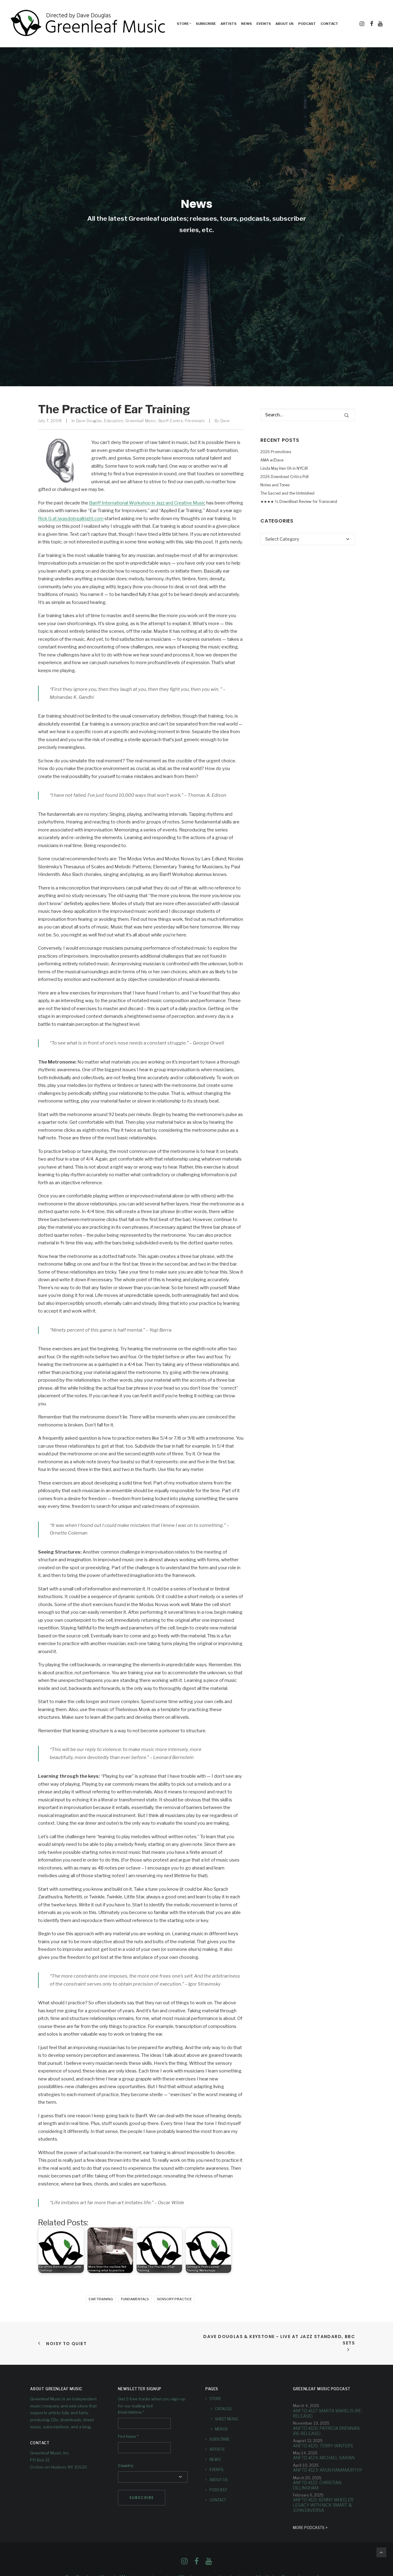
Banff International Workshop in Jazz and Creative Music (147, 503)
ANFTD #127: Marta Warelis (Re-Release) (328, 2413)
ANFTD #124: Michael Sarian (324, 2458)
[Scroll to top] (381, 2552)
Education (114, 421)
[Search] (308, 415)
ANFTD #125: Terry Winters (323, 2445)
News (246, 24)
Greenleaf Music (141, 421)
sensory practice (174, 2299)
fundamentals (135, 2299)
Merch (221, 2429)
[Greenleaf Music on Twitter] (196, 2563)
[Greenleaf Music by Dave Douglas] (89, 24)
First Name (128, 2437)
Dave (225, 421)
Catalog (223, 2409)
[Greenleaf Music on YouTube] (209, 2563)
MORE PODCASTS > (310, 2528)
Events (264, 24)
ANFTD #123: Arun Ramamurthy (328, 2470)
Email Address (131, 2412)
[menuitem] (184, 24)
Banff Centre (171, 421)
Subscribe (206, 24)
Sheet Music (227, 2419)
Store (215, 2399)
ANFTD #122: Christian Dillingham (317, 2485)
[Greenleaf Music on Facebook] (184, 2563)
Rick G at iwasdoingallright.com (71, 519)
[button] (362, 24)
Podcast (307, 24)
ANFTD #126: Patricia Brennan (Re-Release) (326, 2430)
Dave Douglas (89, 421)
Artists (228, 24)
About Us (284, 24)
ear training (101, 2299)
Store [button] (183, 24)
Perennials (195, 421)
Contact (329, 24)
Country (126, 2466)
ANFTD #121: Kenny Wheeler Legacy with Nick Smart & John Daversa (323, 2505)
